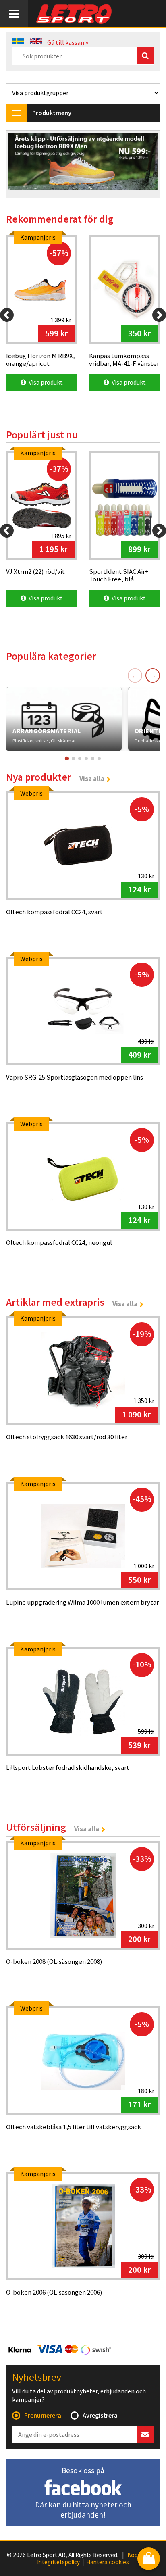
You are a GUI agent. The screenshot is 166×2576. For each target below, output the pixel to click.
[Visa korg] (149, 2559)
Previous (21, 165)
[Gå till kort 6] (99, 759)
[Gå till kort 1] (67, 759)
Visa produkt (45, 382)
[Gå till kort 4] (86, 759)
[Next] (159, 315)
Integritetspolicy (58, 2562)
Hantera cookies (108, 2562)
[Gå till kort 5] (93, 759)
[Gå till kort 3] (80, 759)
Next (145, 165)
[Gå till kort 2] (73, 759)
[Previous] (7, 315)
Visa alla (92, 779)
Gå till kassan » (68, 42)
